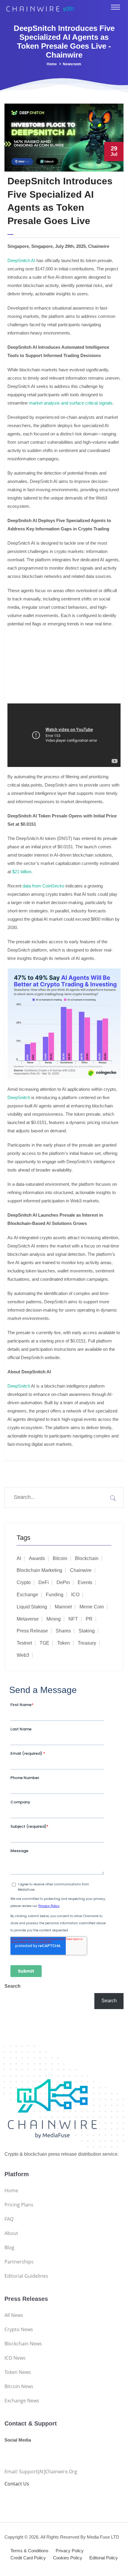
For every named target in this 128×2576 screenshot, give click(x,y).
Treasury (87, 1643)
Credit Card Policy (28, 2558)
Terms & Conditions (29, 2551)
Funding (55, 1595)
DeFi (44, 1582)
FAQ (9, 2219)
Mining (54, 1619)
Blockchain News (23, 2344)
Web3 (23, 1655)
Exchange (27, 1595)
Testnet (24, 1643)
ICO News (15, 2358)
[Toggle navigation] (115, 7)
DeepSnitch (19, 1097)
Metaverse (28, 1619)
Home (52, 64)
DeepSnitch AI (21, 260)
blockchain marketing (39, 1570)
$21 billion (22, 872)
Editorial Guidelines (26, 2276)
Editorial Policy (104, 2558)
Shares (63, 1631)
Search (13, 1986)
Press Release (32, 1631)
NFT (73, 1619)
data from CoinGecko (43, 886)
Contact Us (17, 2484)
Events (85, 1582)
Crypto (24, 1582)
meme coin (92, 1607)
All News (14, 2315)
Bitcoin (60, 1558)
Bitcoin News (19, 2386)
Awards (37, 1558)
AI (19, 1558)
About (11, 2233)
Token (64, 1643)
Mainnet (63, 1607)
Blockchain (87, 1558)
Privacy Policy (70, 2551)
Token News (18, 2372)
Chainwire (81, 1570)
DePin (63, 1582)
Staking (87, 1631)
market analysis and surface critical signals (71, 403)
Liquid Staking (32, 1607)
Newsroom (72, 64)
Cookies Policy (68, 2558)
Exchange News (22, 2401)
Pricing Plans (19, 2205)
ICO (75, 1595)
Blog (9, 2247)
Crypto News (19, 2329)
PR (89, 1619)
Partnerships (19, 2262)
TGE (45, 1643)
